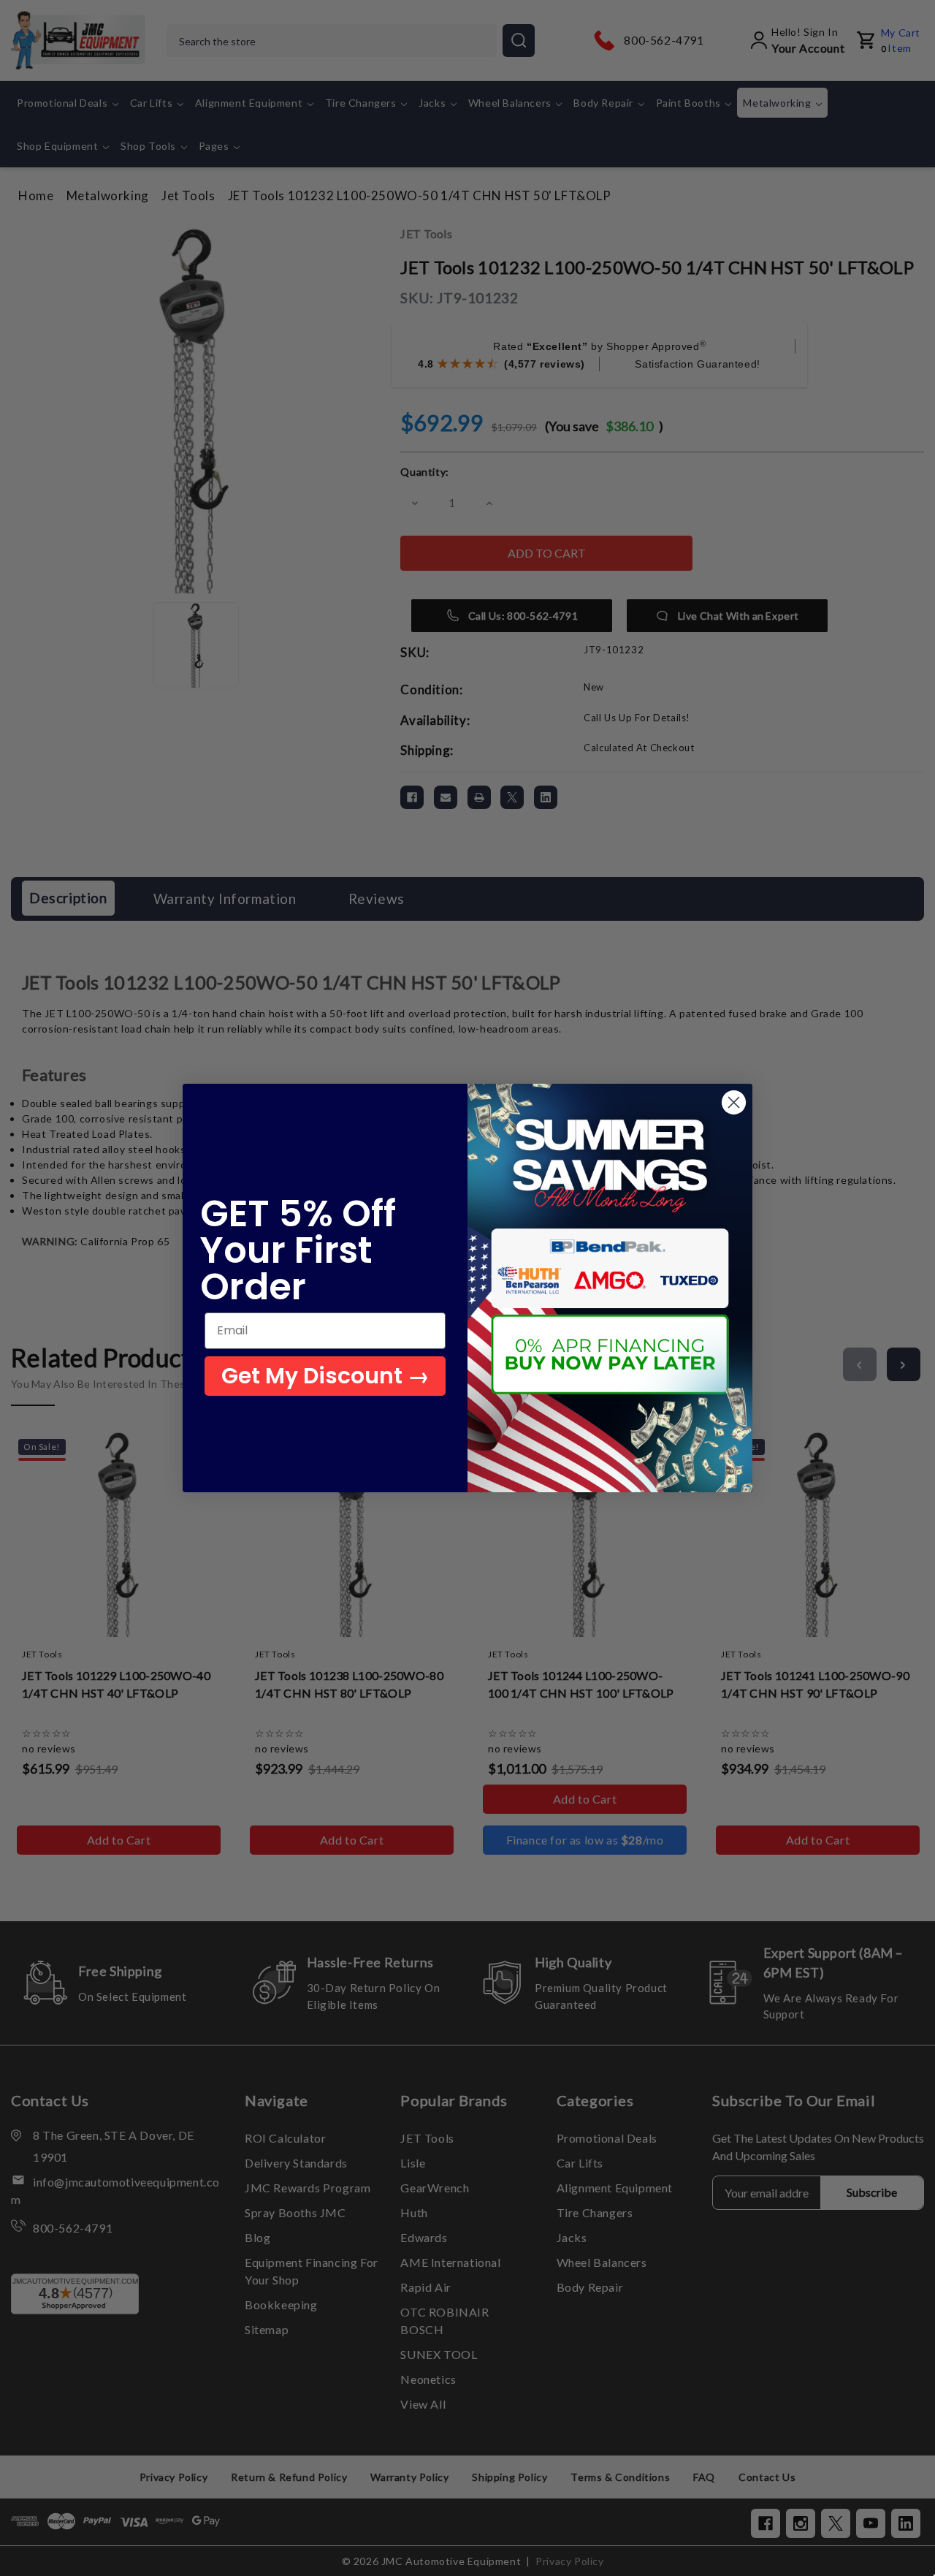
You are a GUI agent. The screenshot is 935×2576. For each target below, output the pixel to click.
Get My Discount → (325, 1376)
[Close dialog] (734, 1102)
